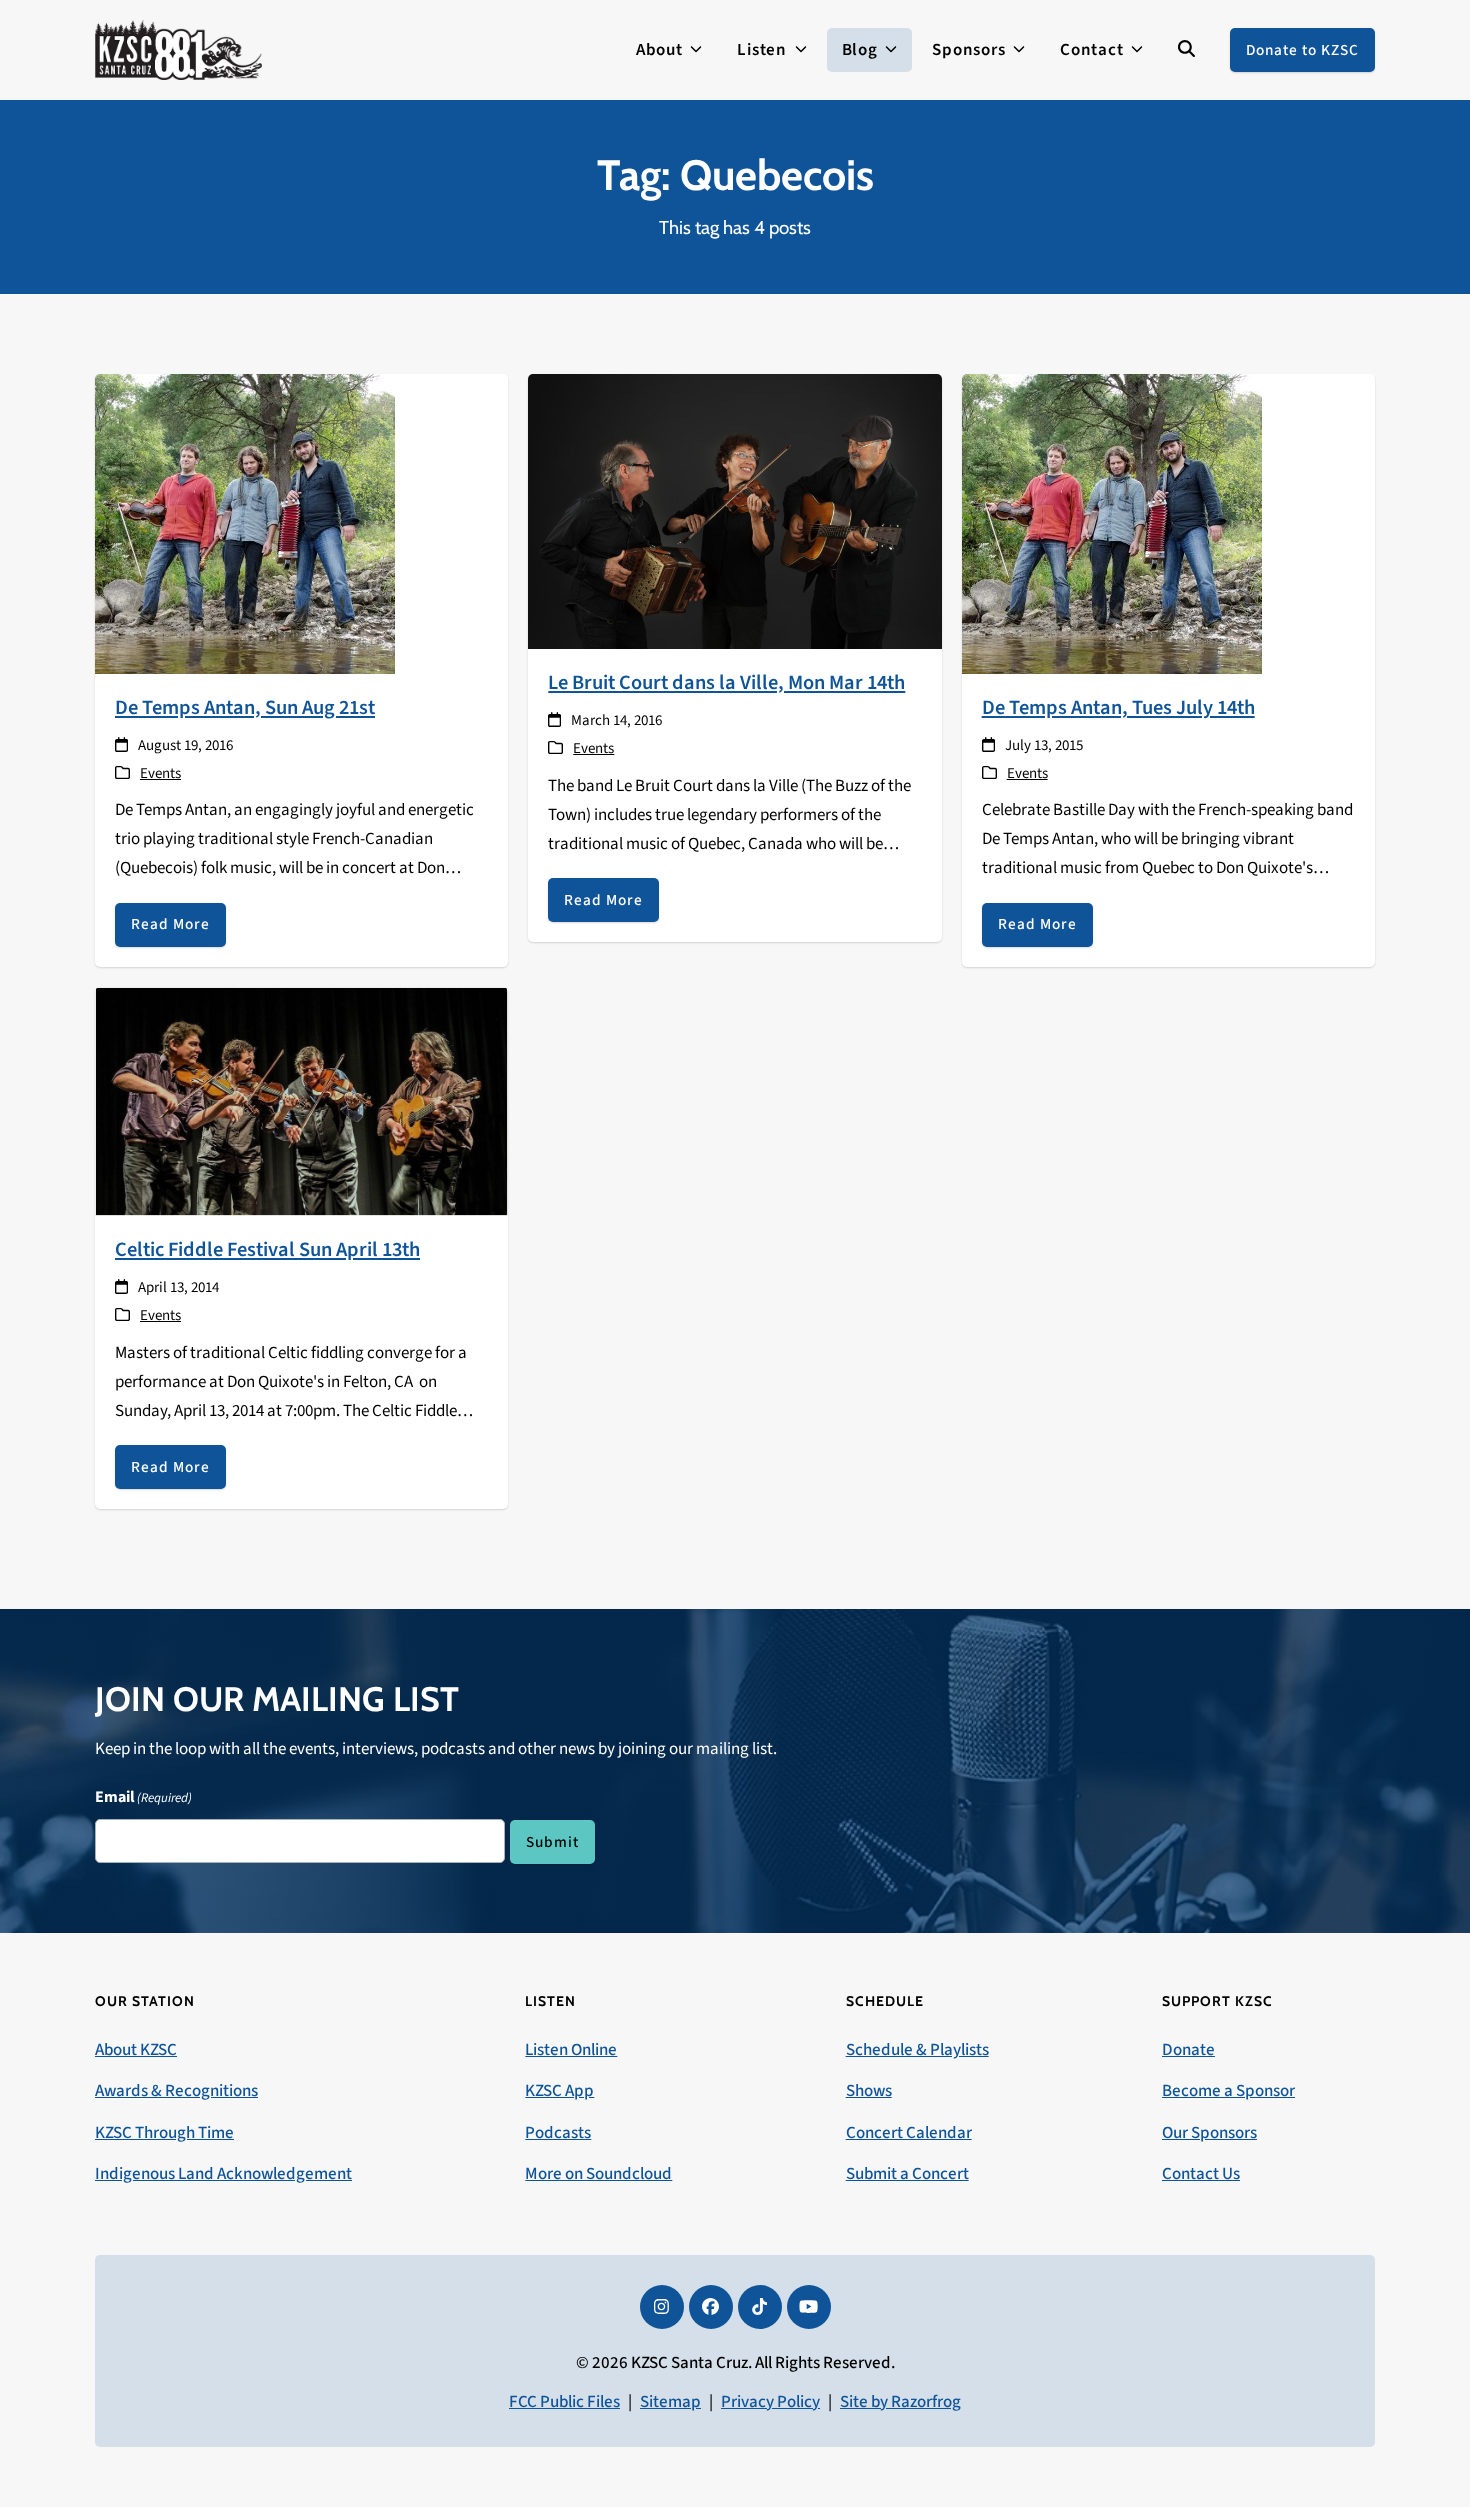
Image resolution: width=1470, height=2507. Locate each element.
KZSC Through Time (164, 2133)
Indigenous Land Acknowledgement (223, 2174)
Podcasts (558, 2133)
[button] (1186, 50)
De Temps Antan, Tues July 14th (1118, 707)
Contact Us (1201, 2174)
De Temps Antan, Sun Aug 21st (245, 707)
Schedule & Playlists (917, 2050)
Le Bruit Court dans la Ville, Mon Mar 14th (726, 682)
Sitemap (670, 2402)
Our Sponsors (1209, 2133)
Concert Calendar (909, 2133)
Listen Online (571, 2050)
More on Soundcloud (598, 2174)
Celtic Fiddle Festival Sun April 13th (267, 1249)
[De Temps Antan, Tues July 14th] (1112, 523)
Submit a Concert (907, 2174)
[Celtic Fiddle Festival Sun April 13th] (301, 1101)
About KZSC (136, 2050)
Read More (170, 924)
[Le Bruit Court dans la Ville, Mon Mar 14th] (734, 511)
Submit (552, 1842)
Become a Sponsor (1228, 2091)
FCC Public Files (564, 2402)
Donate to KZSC (1302, 50)
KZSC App (559, 2091)
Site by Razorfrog (900, 2402)
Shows (869, 2091)
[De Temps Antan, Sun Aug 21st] (245, 523)
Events (160, 773)
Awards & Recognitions (176, 2091)
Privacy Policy (770, 2402)
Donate (1188, 2050)
